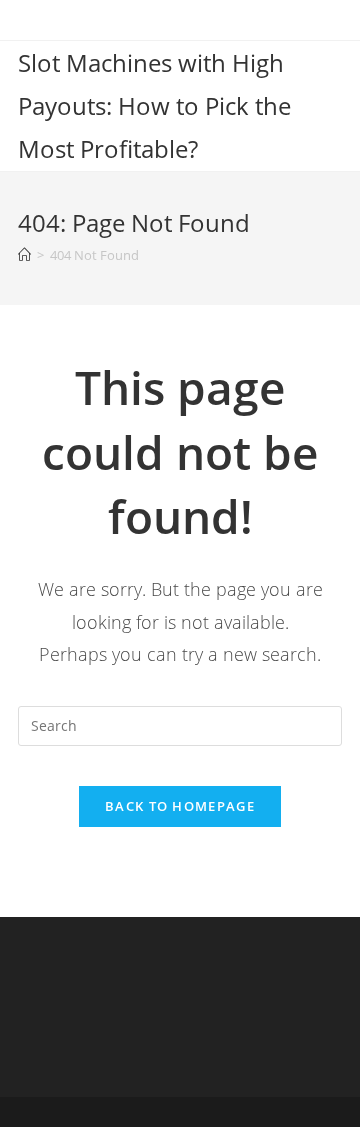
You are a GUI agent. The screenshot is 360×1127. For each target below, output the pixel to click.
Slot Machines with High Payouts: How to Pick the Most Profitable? (154, 105)
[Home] (24, 255)
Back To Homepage (180, 806)
